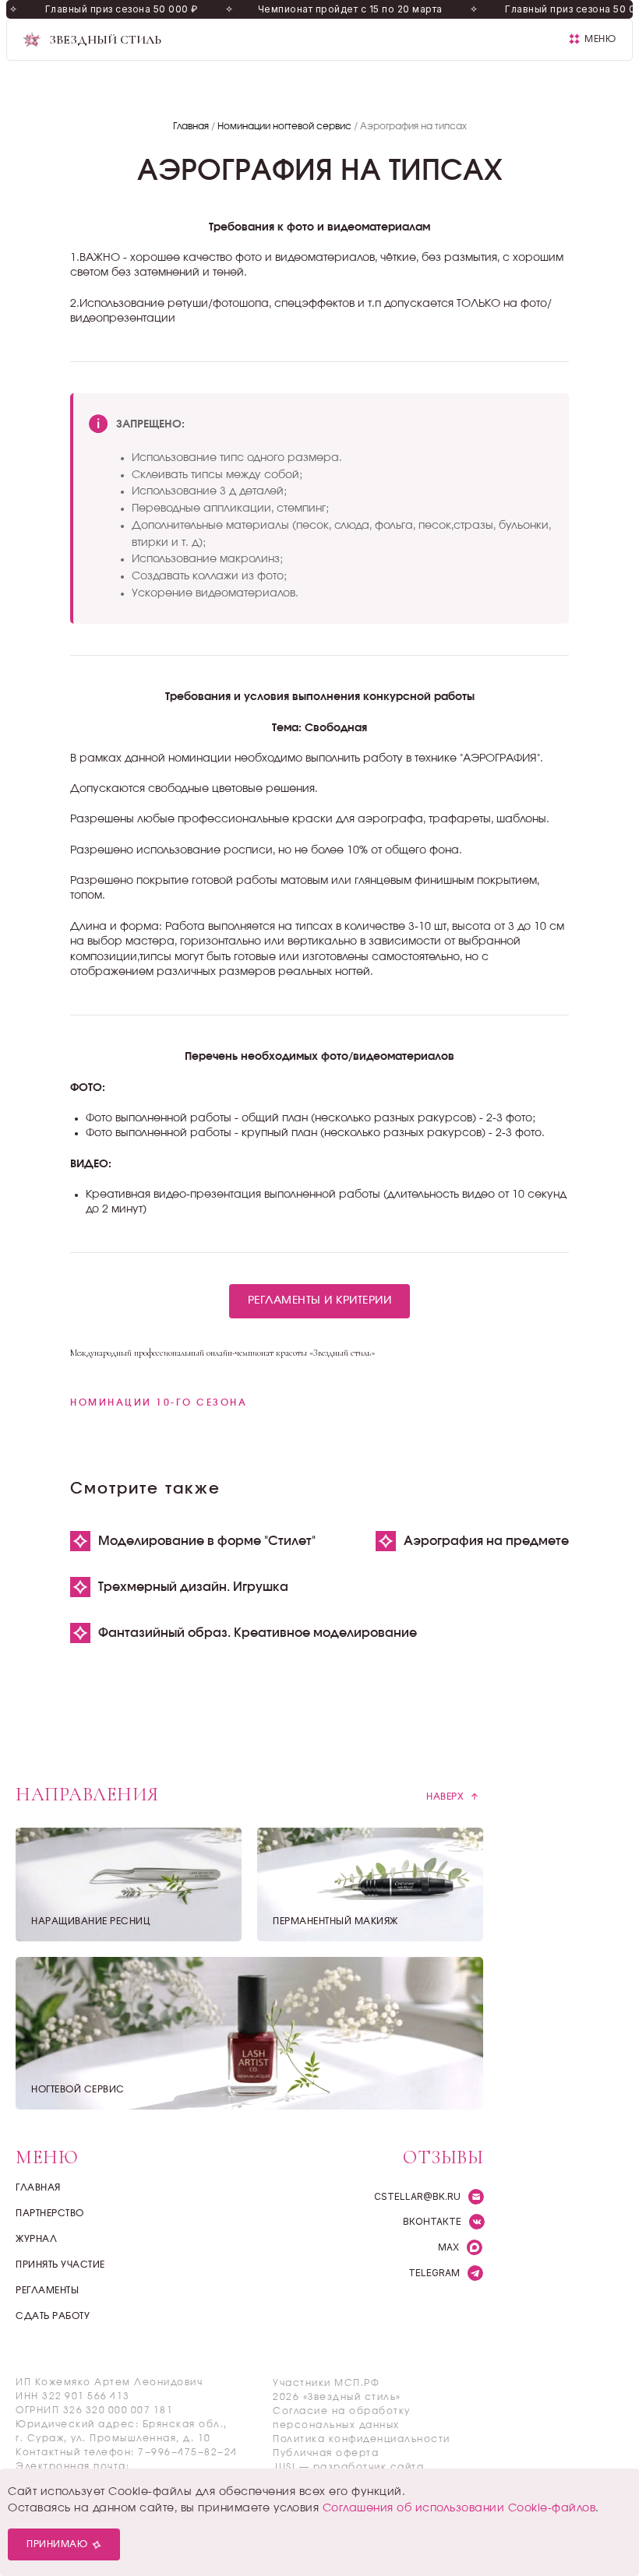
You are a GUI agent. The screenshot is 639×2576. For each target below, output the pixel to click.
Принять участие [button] (60, 2265)
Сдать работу (53, 2316)
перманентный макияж (335, 1921)
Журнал (36, 2239)
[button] (592, 39)
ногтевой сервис (78, 2089)
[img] (249, 2033)
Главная (191, 126)
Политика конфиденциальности (362, 2439)
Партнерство (50, 2213)
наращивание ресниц (91, 1921)
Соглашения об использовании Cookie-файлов (459, 2508)
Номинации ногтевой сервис (284, 126)
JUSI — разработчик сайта (348, 2467)
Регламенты (47, 2290)
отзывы (443, 2157)
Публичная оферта (326, 2453)
